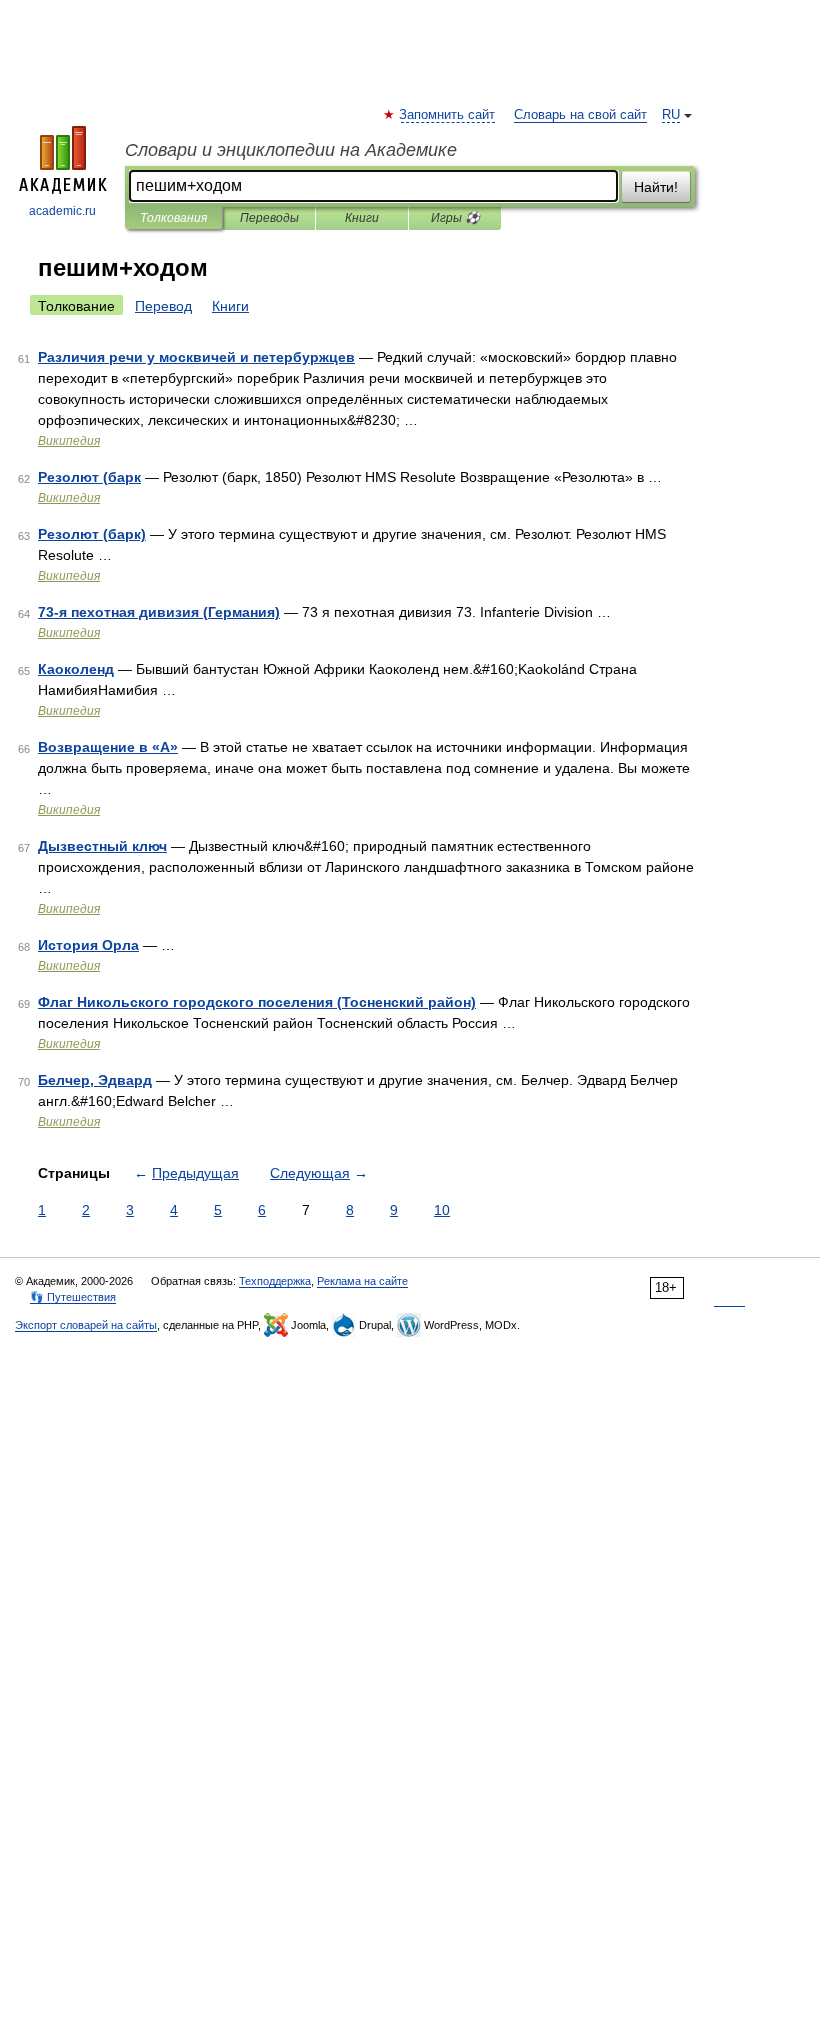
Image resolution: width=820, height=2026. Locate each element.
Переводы (269, 218)
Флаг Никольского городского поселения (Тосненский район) (257, 1002)
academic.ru (62, 211)
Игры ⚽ (455, 218)
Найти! (656, 187)
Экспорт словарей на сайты (86, 1325)
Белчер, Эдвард (95, 1080)
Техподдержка (275, 1281)
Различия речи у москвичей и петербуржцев (196, 357)
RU (671, 115)
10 (442, 1210)
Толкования (173, 218)
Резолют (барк (89, 477)
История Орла (88, 945)
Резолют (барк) (92, 534)
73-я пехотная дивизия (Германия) (159, 612)
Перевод (163, 306)
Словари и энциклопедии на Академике (291, 150)
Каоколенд (76, 669)
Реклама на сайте (362, 1281)
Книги (362, 218)
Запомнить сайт (448, 115)
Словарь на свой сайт (580, 115)
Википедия (69, 441)
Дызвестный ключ (102, 846)
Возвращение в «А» (108, 747)
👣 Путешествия (73, 1297)
